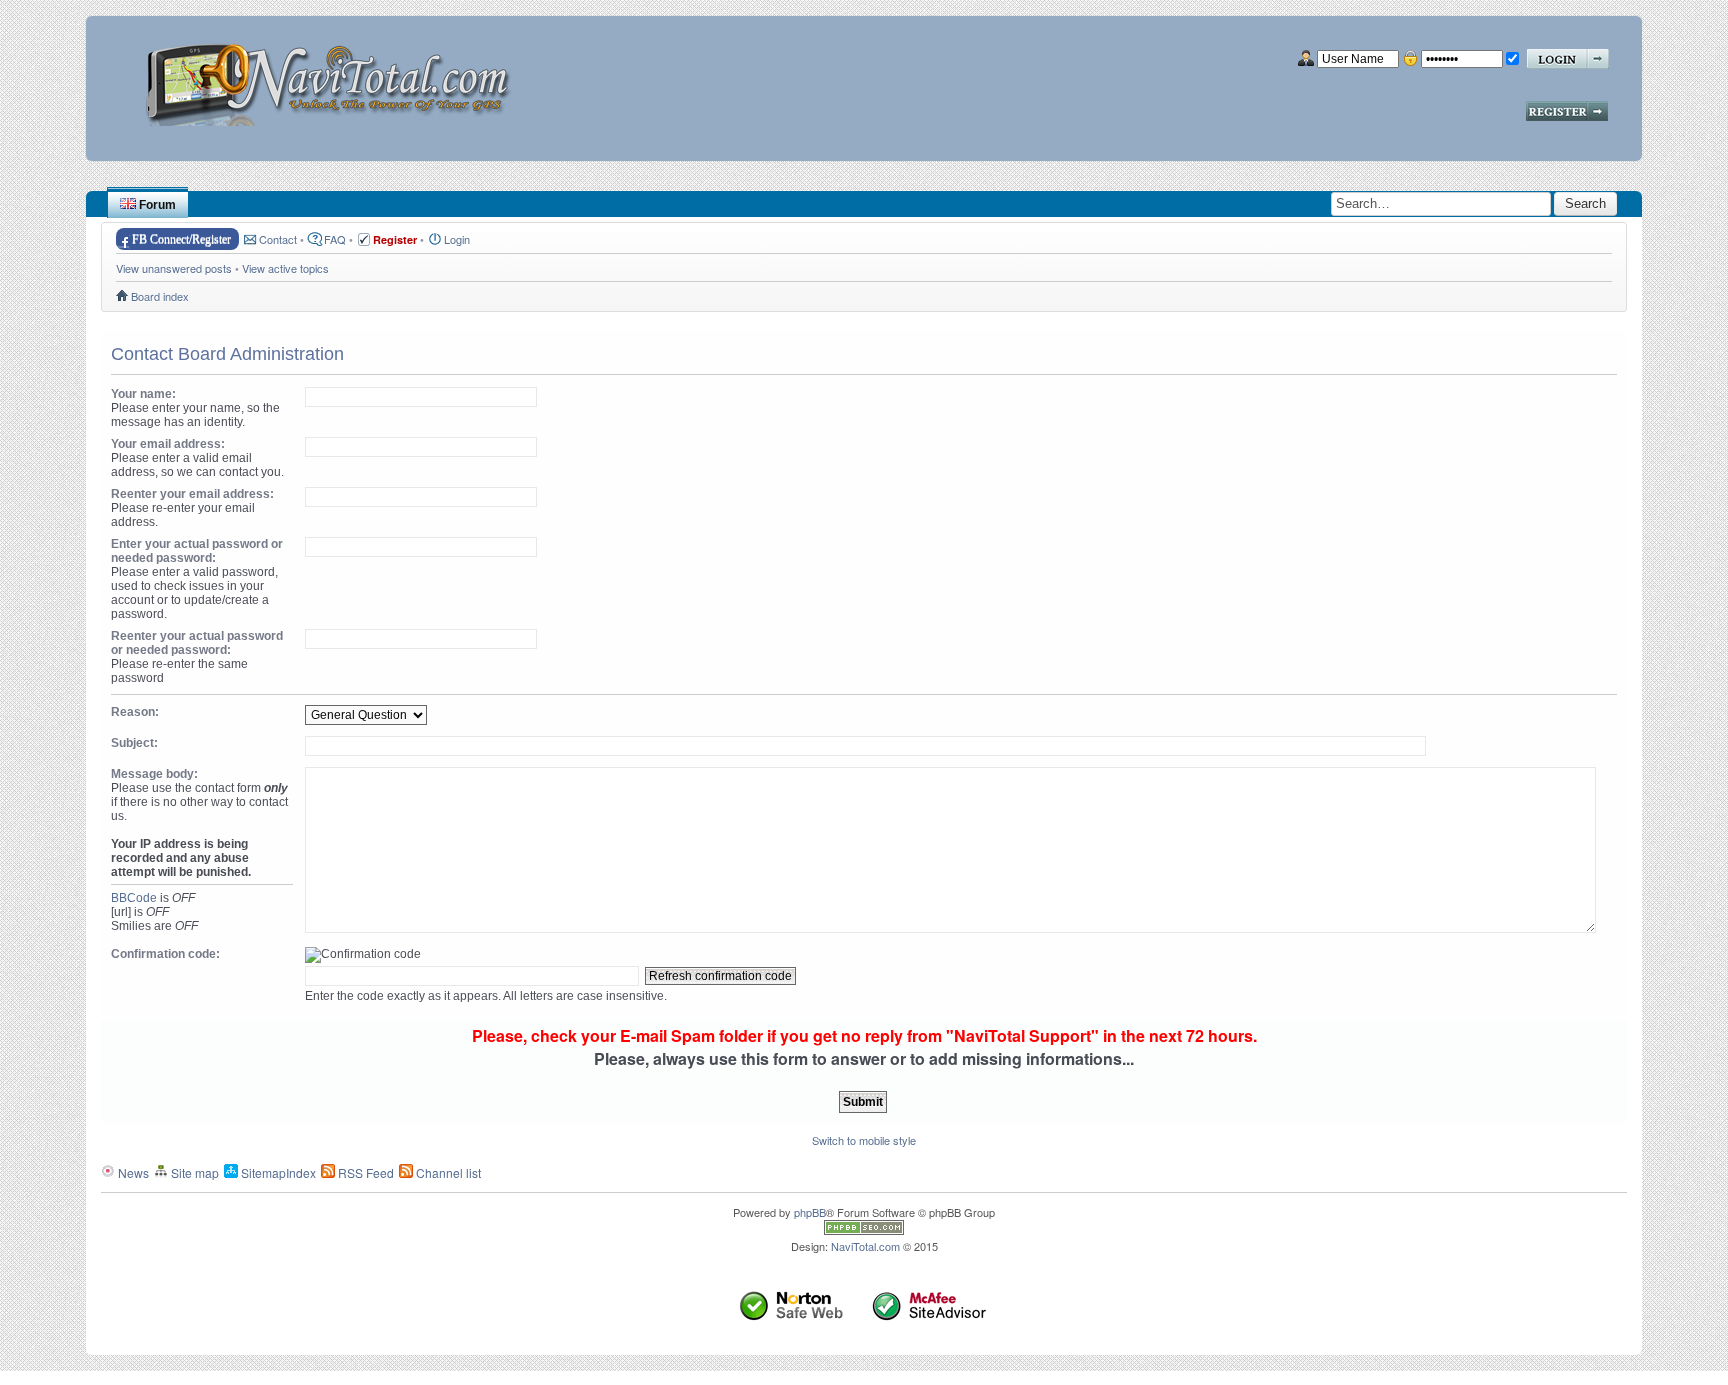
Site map (193, 1172)
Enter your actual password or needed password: (197, 551)
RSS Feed (364, 1172)
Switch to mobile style (864, 1140)
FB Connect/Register (181, 239)
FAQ (335, 239)
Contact (278, 239)
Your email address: (168, 444)
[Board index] (334, 77)
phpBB (810, 1212)
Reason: (135, 712)
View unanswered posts (174, 268)
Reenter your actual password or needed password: (197, 643)
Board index (160, 296)
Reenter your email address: (192, 494)
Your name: (143, 394)
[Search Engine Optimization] (864, 1230)
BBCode (134, 898)
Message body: (154, 774)
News (132, 1172)
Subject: (134, 743)
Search (1585, 203)
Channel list (447, 1172)
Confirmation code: (165, 954)
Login (457, 239)
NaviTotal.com (865, 1246)
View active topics (285, 268)
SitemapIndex (277, 1172)
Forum (156, 205)
